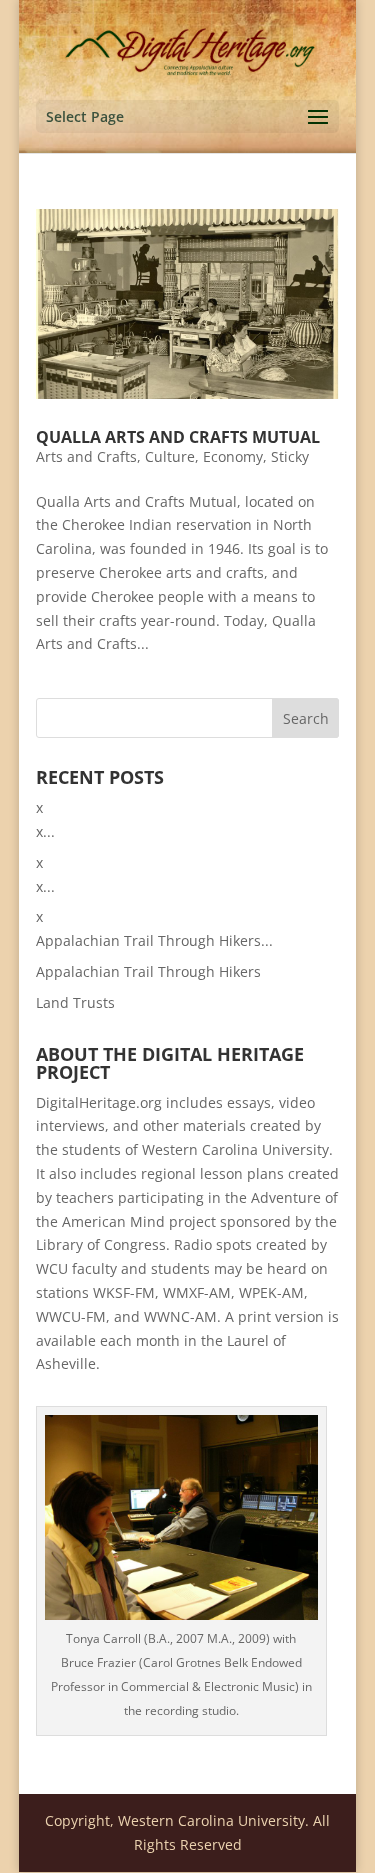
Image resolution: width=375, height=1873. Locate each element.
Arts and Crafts (86, 456)
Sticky (290, 456)
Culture (170, 456)
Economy (233, 456)
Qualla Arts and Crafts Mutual (178, 437)
